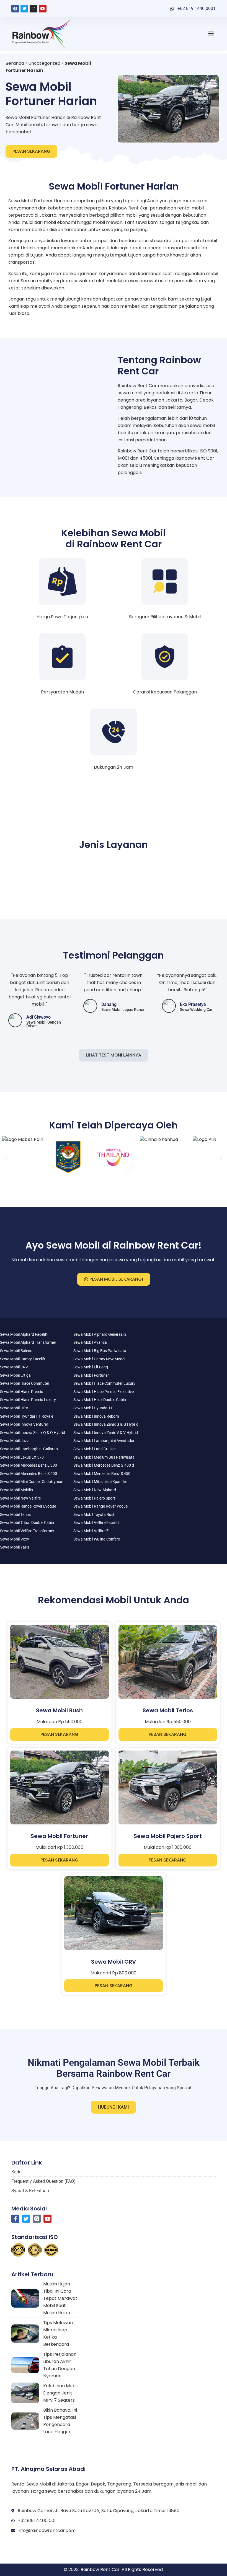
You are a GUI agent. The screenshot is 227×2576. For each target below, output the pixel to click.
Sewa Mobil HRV (14, 1408)
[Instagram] (33, 9)
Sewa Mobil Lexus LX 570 (22, 1457)
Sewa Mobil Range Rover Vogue (100, 1506)
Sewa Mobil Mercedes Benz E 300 (29, 1465)
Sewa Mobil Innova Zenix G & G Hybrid (106, 1424)
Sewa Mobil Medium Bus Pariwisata (104, 1457)
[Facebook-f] (15, 2219)
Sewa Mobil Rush (59, 1710)
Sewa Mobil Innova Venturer (24, 1424)
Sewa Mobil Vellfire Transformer (27, 1531)
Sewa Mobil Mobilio (16, 1490)
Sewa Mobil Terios (15, 1514)
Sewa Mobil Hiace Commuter (25, 1383)
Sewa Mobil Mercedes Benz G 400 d (104, 1465)
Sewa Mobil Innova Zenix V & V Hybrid (106, 1433)
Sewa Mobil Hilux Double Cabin (100, 1400)
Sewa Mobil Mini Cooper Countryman (32, 1482)
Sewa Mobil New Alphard (95, 1490)
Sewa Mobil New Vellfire (20, 1498)
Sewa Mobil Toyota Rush (94, 1514)
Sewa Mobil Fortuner (91, 1375)
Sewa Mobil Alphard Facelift (24, 1334)
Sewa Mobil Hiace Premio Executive (104, 1392)
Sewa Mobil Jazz (14, 1441)
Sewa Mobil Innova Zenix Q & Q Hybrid (33, 1433)
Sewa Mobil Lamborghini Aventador (104, 1441)
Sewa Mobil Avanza (90, 1342)
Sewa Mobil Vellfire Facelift (96, 1523)
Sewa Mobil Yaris (15, 1547)
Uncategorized (44, 63)
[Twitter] (24, 9)
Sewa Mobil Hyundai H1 (94, 1408)
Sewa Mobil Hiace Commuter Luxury (104, 1383)
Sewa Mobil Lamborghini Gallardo (29, 1449)
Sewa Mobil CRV (14, 1367)
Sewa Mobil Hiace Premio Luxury (28, 1400)
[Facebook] (15, 9)
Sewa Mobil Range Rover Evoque (28, 1506)
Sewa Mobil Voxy (15, 1539)
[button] (211, 33)
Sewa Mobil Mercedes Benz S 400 (29, 1474)
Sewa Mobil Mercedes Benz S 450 (102, 1474)
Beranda (15, 63)
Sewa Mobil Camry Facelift (23, 1359)
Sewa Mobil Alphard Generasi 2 (100, 1334)
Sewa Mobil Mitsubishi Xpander (100, 1482)
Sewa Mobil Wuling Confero (97, 1539)
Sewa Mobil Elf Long (91, 1367)
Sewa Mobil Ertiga (15, 1375)
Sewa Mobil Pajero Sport (94, 1498)
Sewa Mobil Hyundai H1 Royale (27, 1416)
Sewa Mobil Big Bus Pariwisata (100, 1351)
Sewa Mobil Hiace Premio (22, 1392)
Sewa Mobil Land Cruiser (95, 1449)
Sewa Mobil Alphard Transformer (28, 1342)
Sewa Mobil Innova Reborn (96, 1416)
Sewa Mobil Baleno (16, 1351)
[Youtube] (43, 9)
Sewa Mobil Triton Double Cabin (27, 1523)
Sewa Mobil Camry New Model (99, 1359)
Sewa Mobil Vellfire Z (91, 1531)
